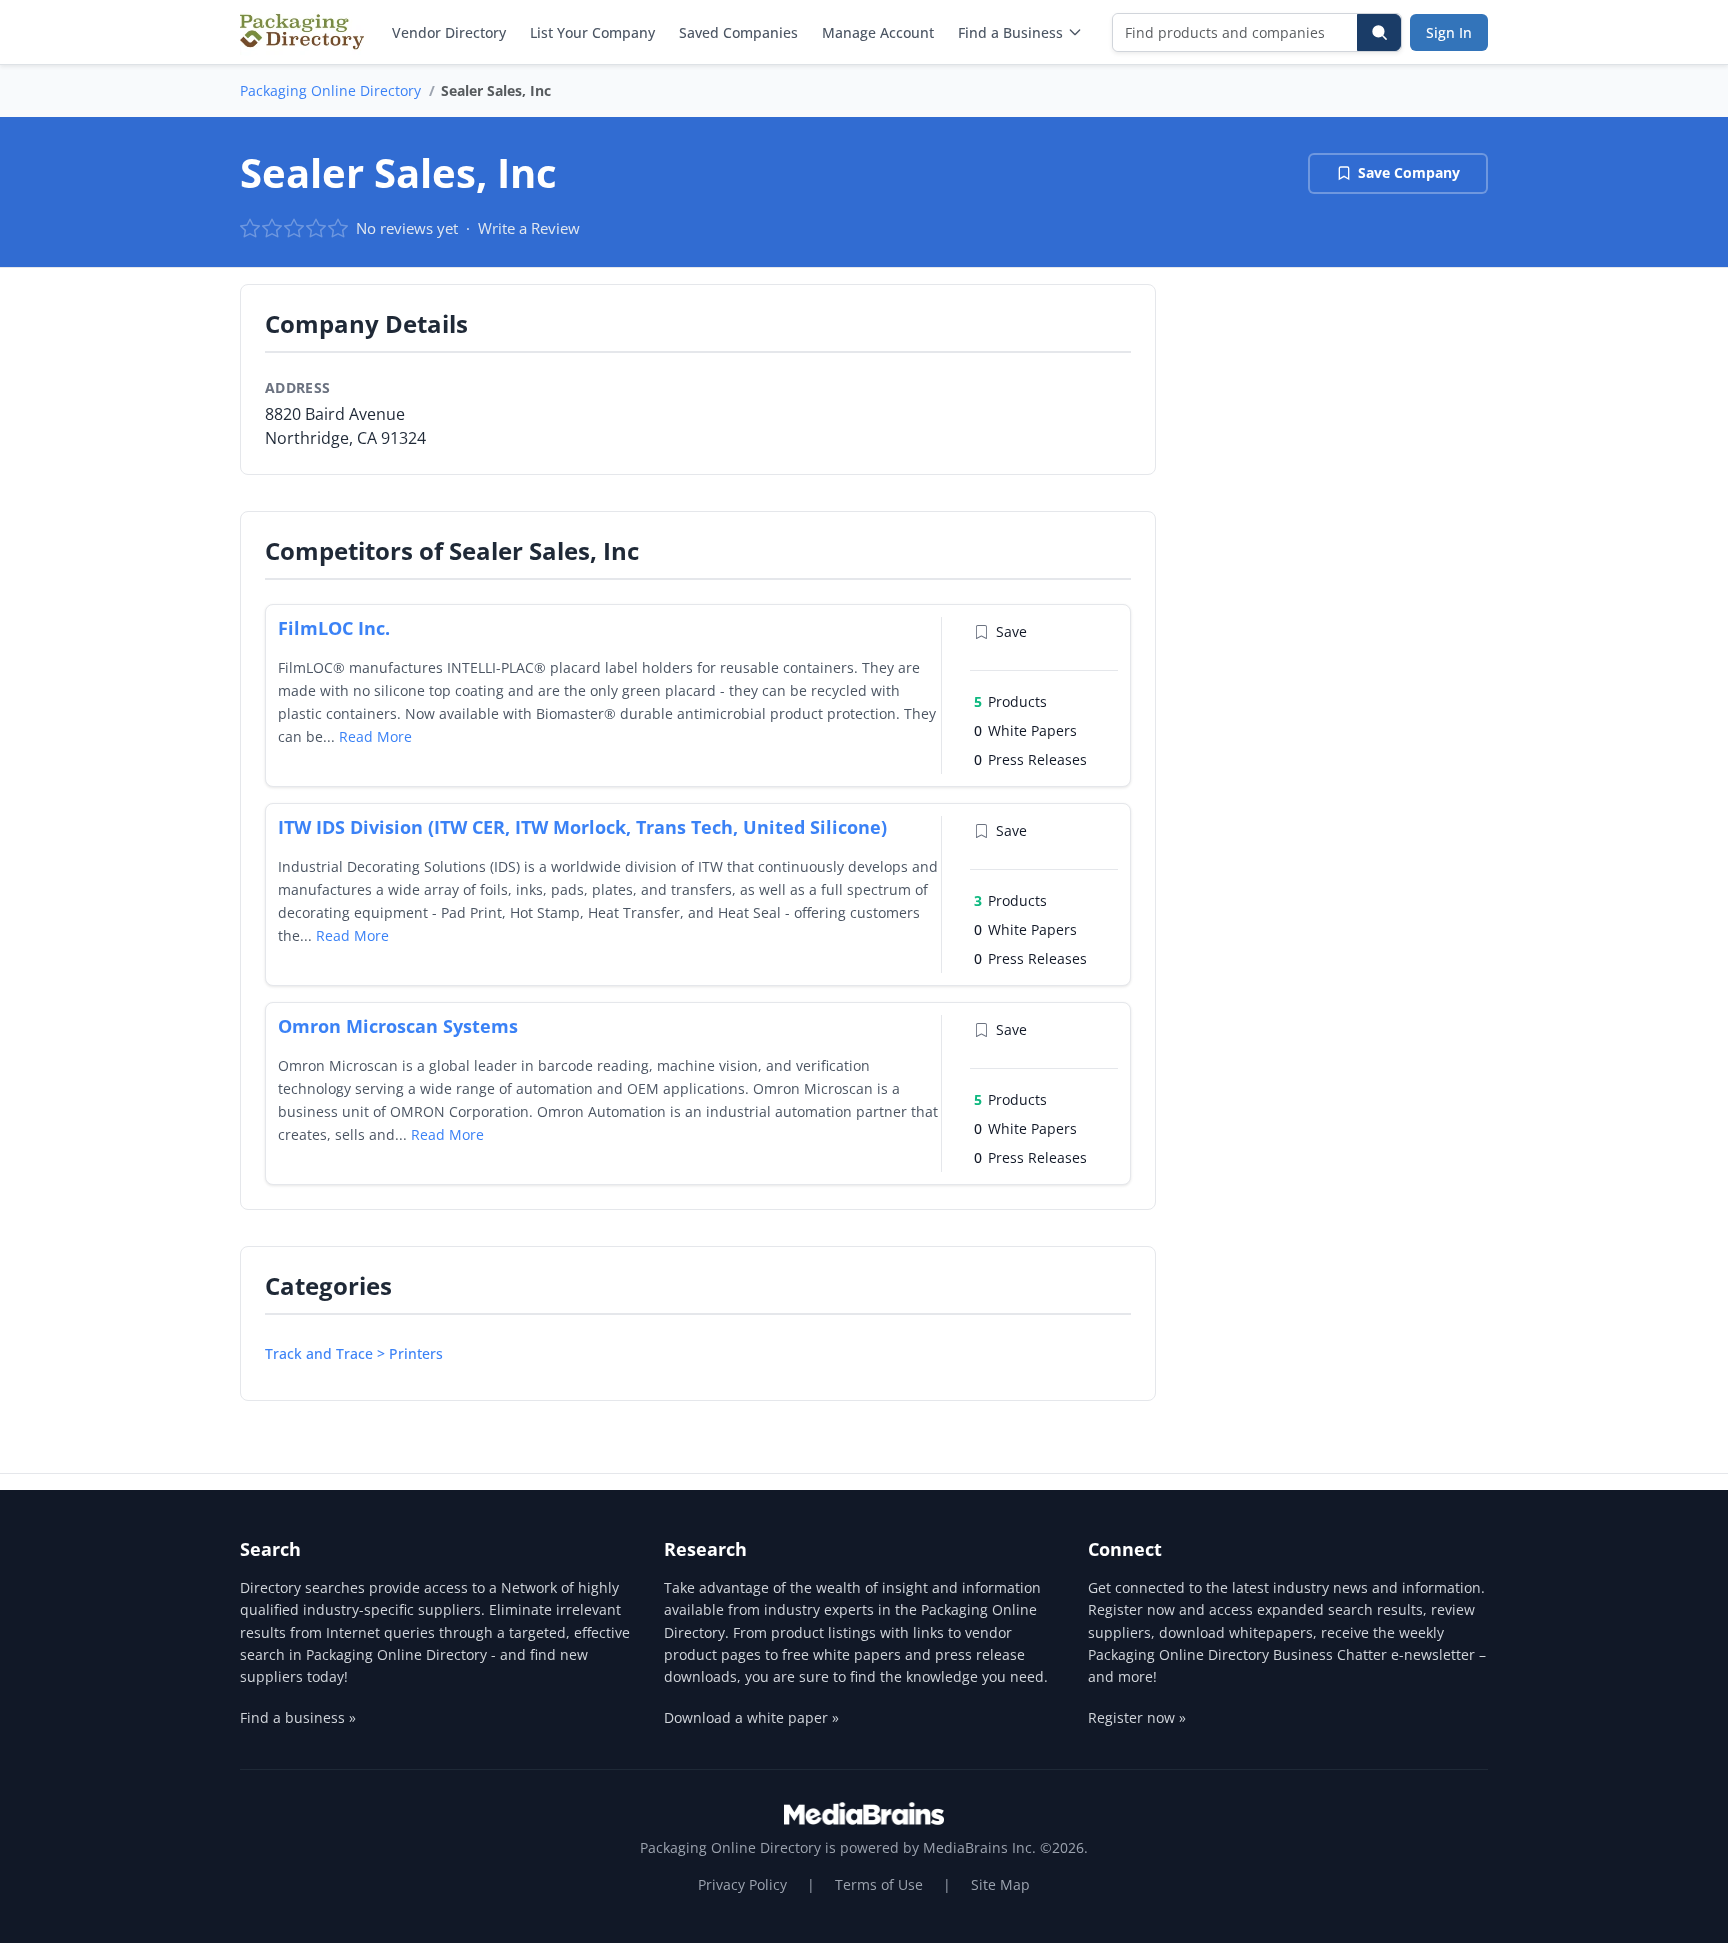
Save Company (1409, 172)
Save (1011, 631)
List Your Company (592, 32)
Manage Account (878, 32)
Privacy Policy (742, 1884)
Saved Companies (738, 32)
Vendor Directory (449, 32)
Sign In (1449, 32)
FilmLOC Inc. (334, 628)
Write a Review (529, 228)
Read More (375, 736)
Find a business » (298, 1717)
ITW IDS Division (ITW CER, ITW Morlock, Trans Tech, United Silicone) (582, 827)
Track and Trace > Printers (354, 1353)
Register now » (1137, 1717)
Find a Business (1010, 32)
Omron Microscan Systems (398, 1026)
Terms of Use (879, 1884)
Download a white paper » (751, 1717)
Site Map (1000, 1884)
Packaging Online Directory (330, 90)
